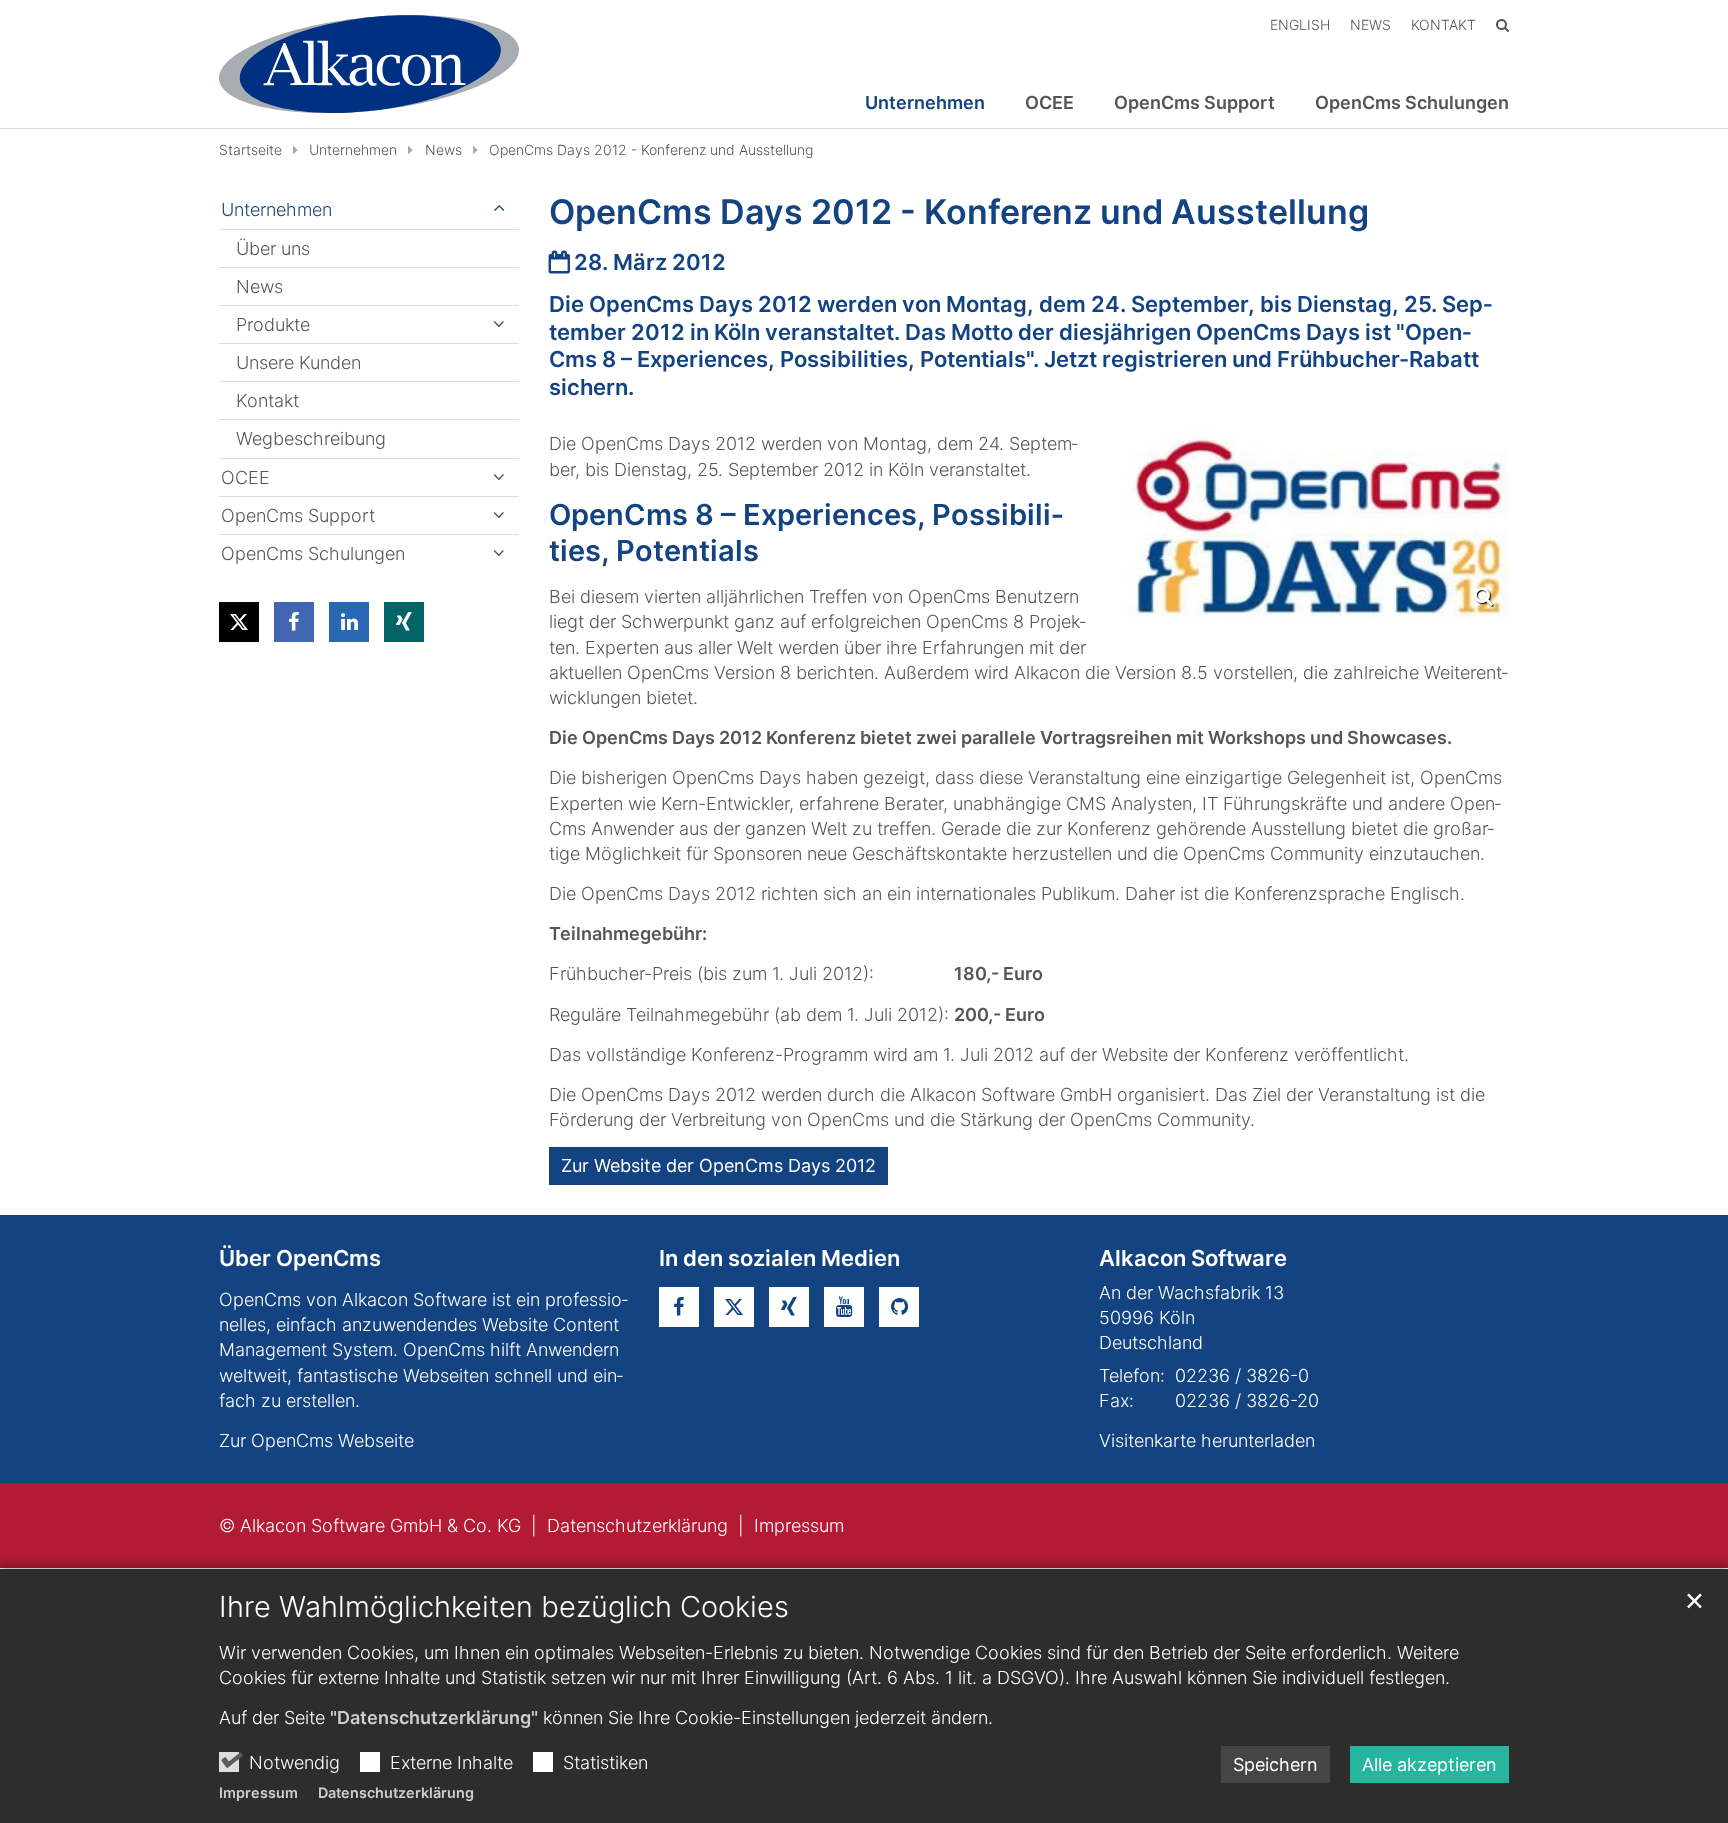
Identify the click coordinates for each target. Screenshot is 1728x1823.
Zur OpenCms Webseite (316, 1440)
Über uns (273, 248)
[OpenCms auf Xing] (789, 1307)
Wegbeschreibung (311, 438)
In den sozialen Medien (779, 1258)
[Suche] (1502, 24)
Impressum (258, 1792)
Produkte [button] (273, 324)
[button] (239, 622)
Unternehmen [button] (925, 103)
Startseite (250, 149)
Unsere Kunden (298, 362)
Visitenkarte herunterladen (1207, 1440)
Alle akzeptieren (1429, 1764)
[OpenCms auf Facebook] (679, 1307)
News (443, 149)
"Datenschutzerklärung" (434, 1717)
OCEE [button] (1049, 103)
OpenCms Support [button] (1194, 103)
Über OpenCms (300, 1258)
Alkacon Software (1193, 1258)
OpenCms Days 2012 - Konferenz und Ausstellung (651, 149)
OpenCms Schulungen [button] (1412, 103)
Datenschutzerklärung (396, 1792)
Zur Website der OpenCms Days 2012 (718, 1165)
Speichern (1275, 1764)
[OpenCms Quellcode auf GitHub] (899, 1307)
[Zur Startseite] (369, 64)
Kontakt (267, 400)
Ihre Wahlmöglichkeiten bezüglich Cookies (504, 1606)
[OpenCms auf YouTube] (844, 1307)
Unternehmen (353, 149)
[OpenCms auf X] (734, 1307)
